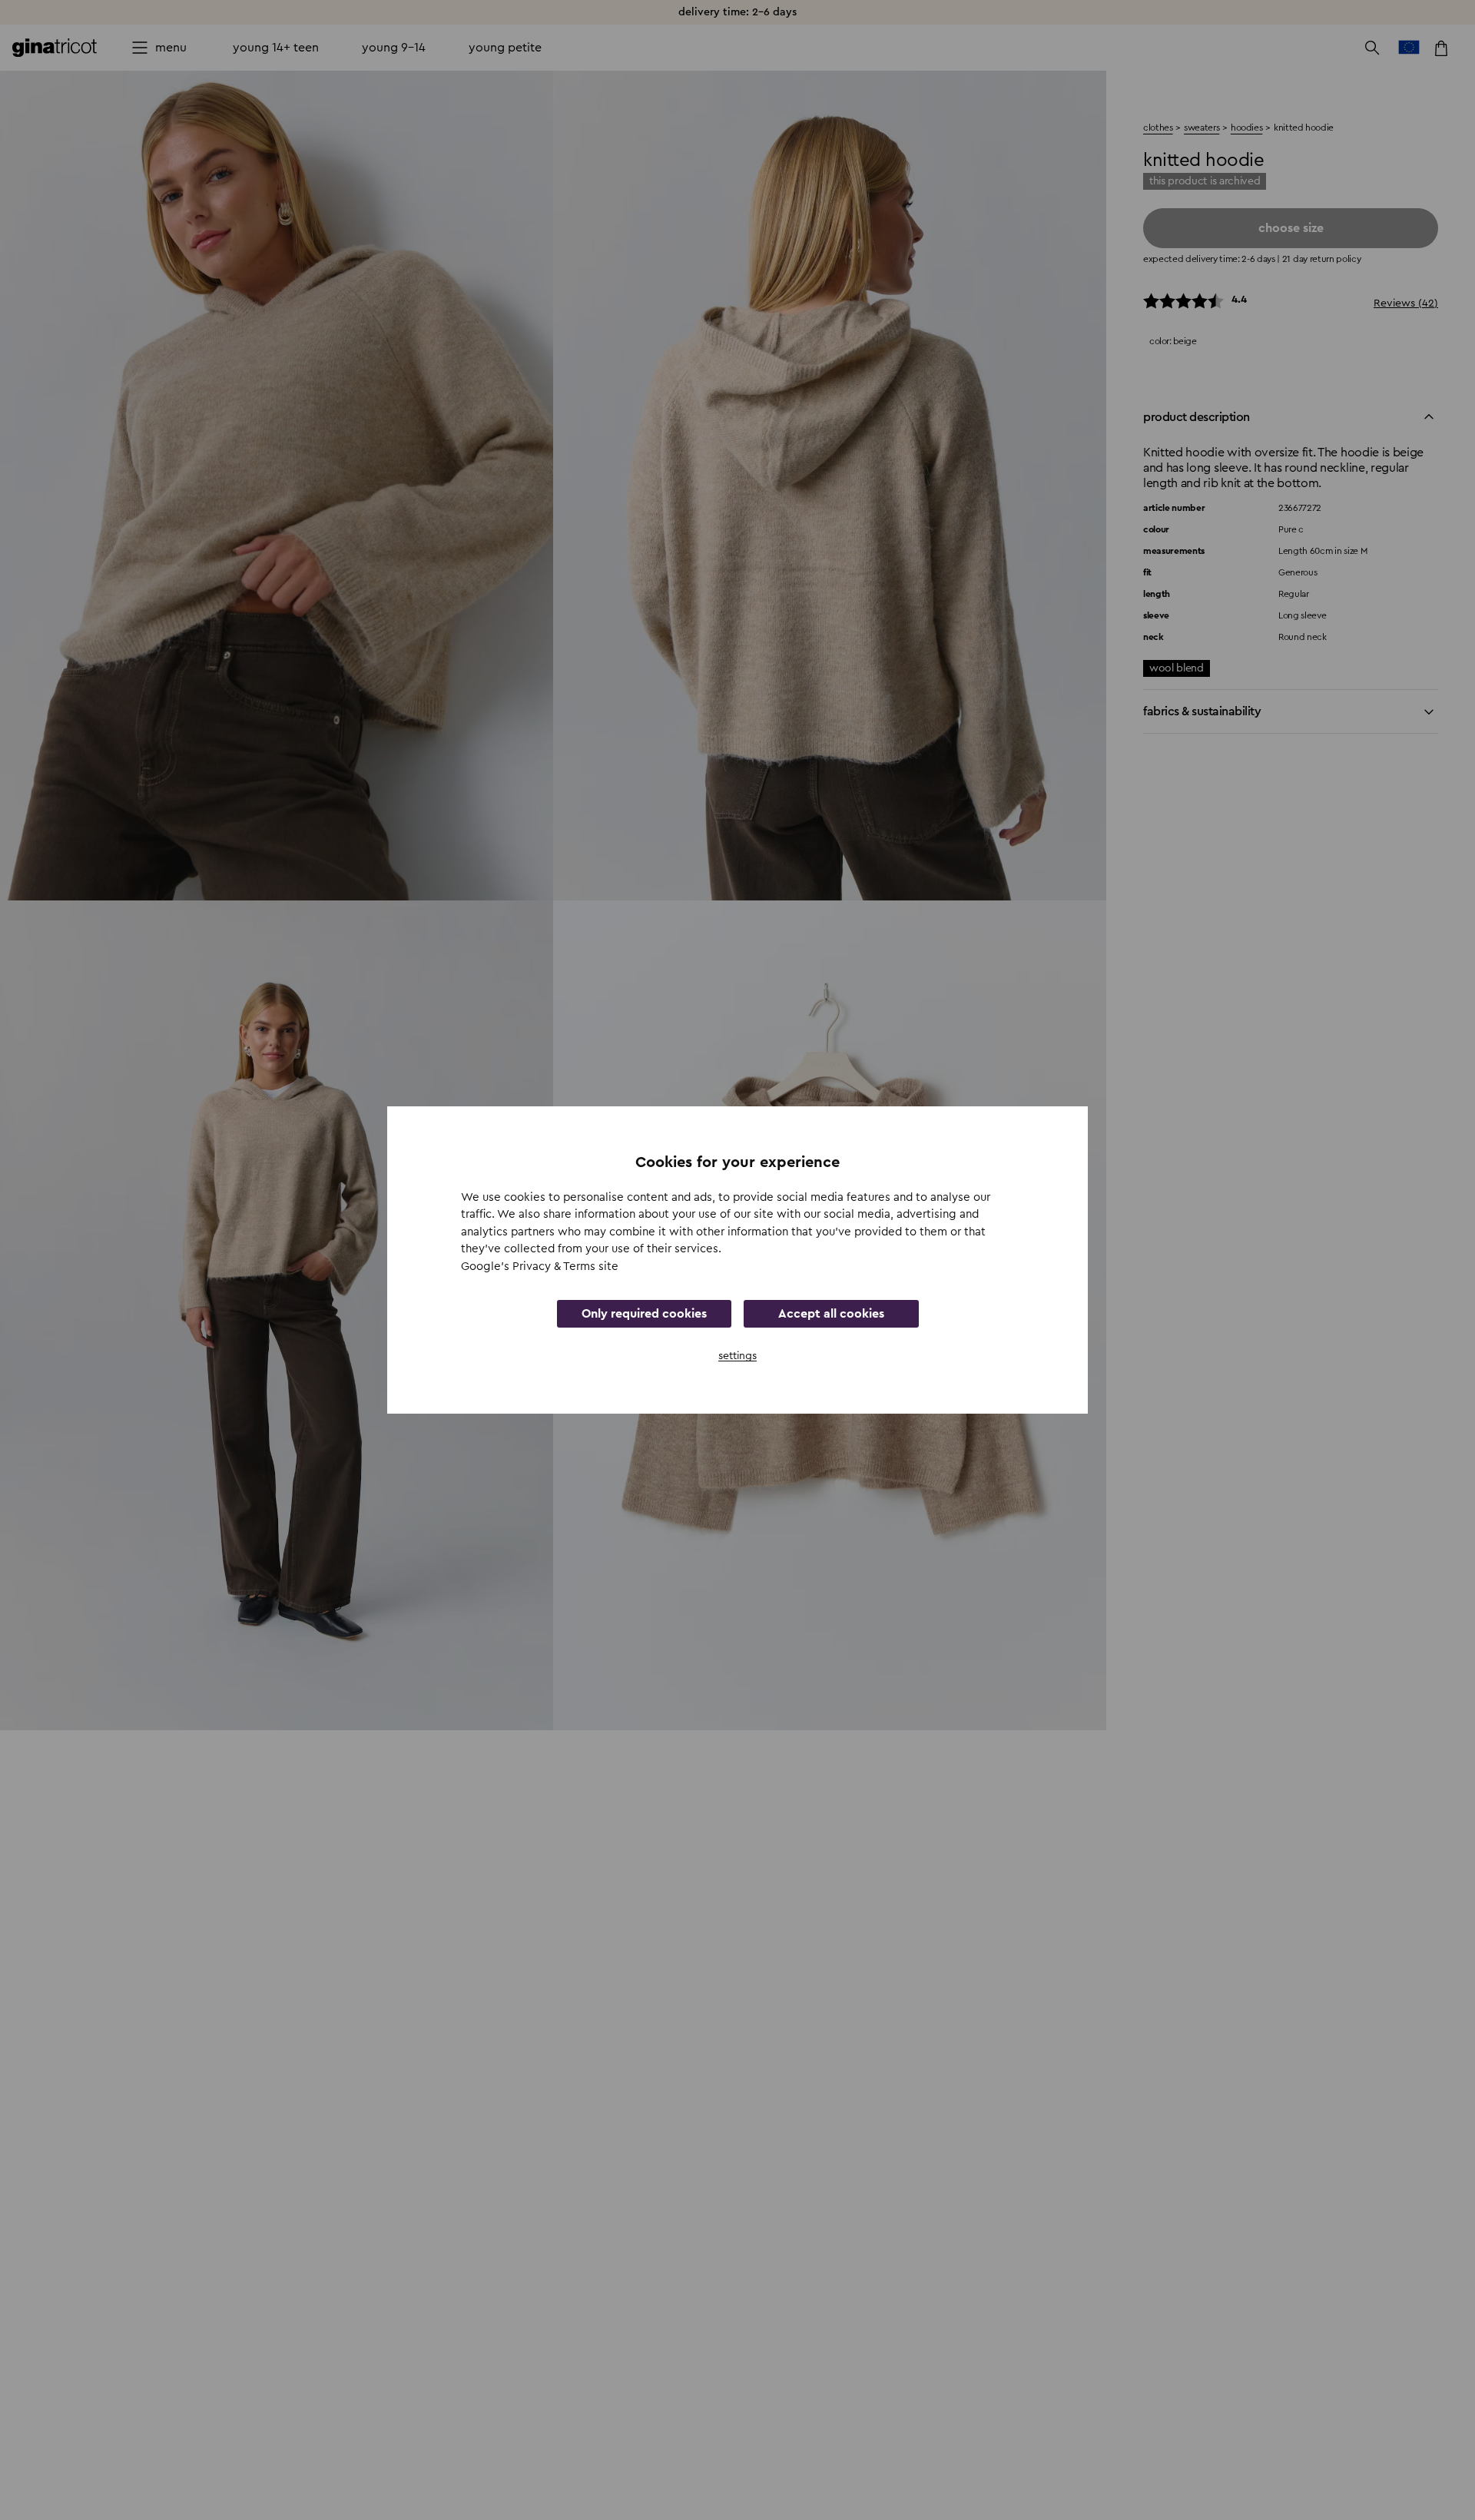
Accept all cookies (831, 1314)
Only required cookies (644, 1314)
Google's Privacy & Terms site (540, 1267)
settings (737, 1356)
